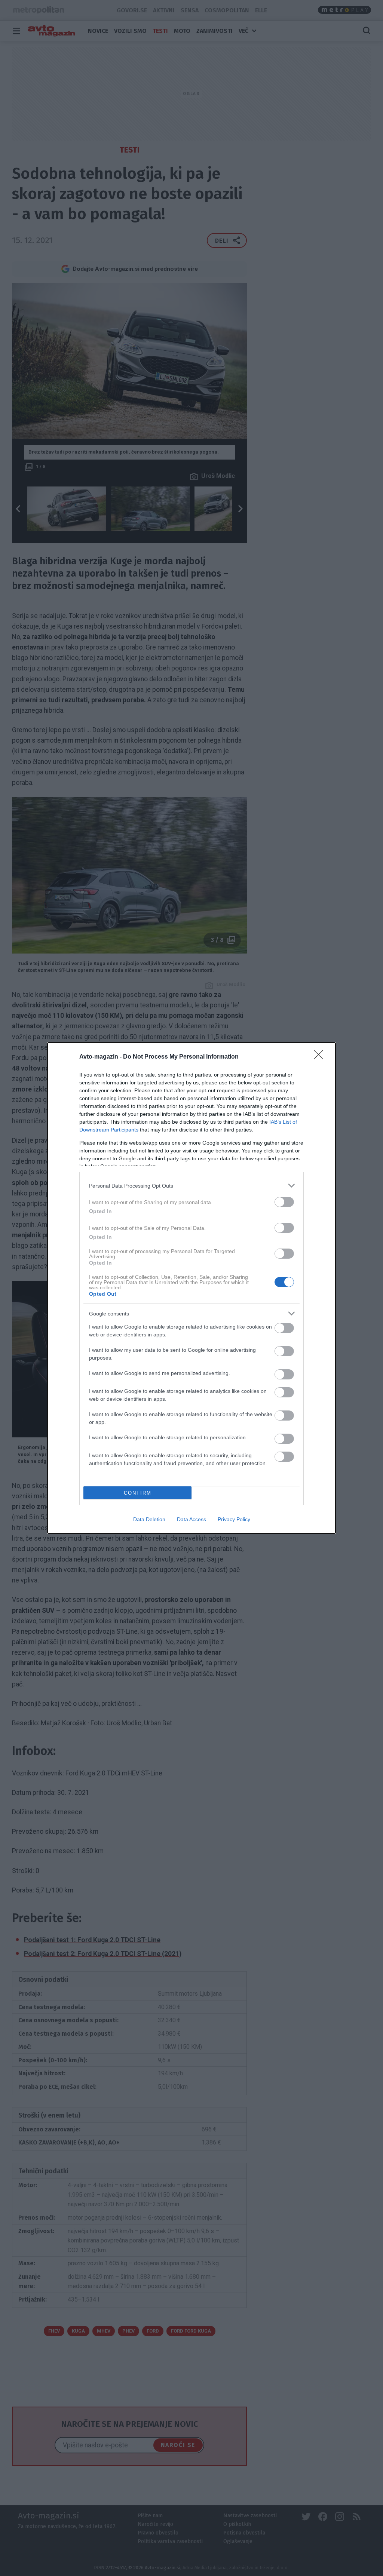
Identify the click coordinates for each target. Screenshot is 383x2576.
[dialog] (191, 1288)
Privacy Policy (234, 1519)
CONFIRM (138, 1493)
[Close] (321, 1057)
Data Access (191, 1519)
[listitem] (191, 1186)
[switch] (284, 1202)
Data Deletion (149, 1519)
